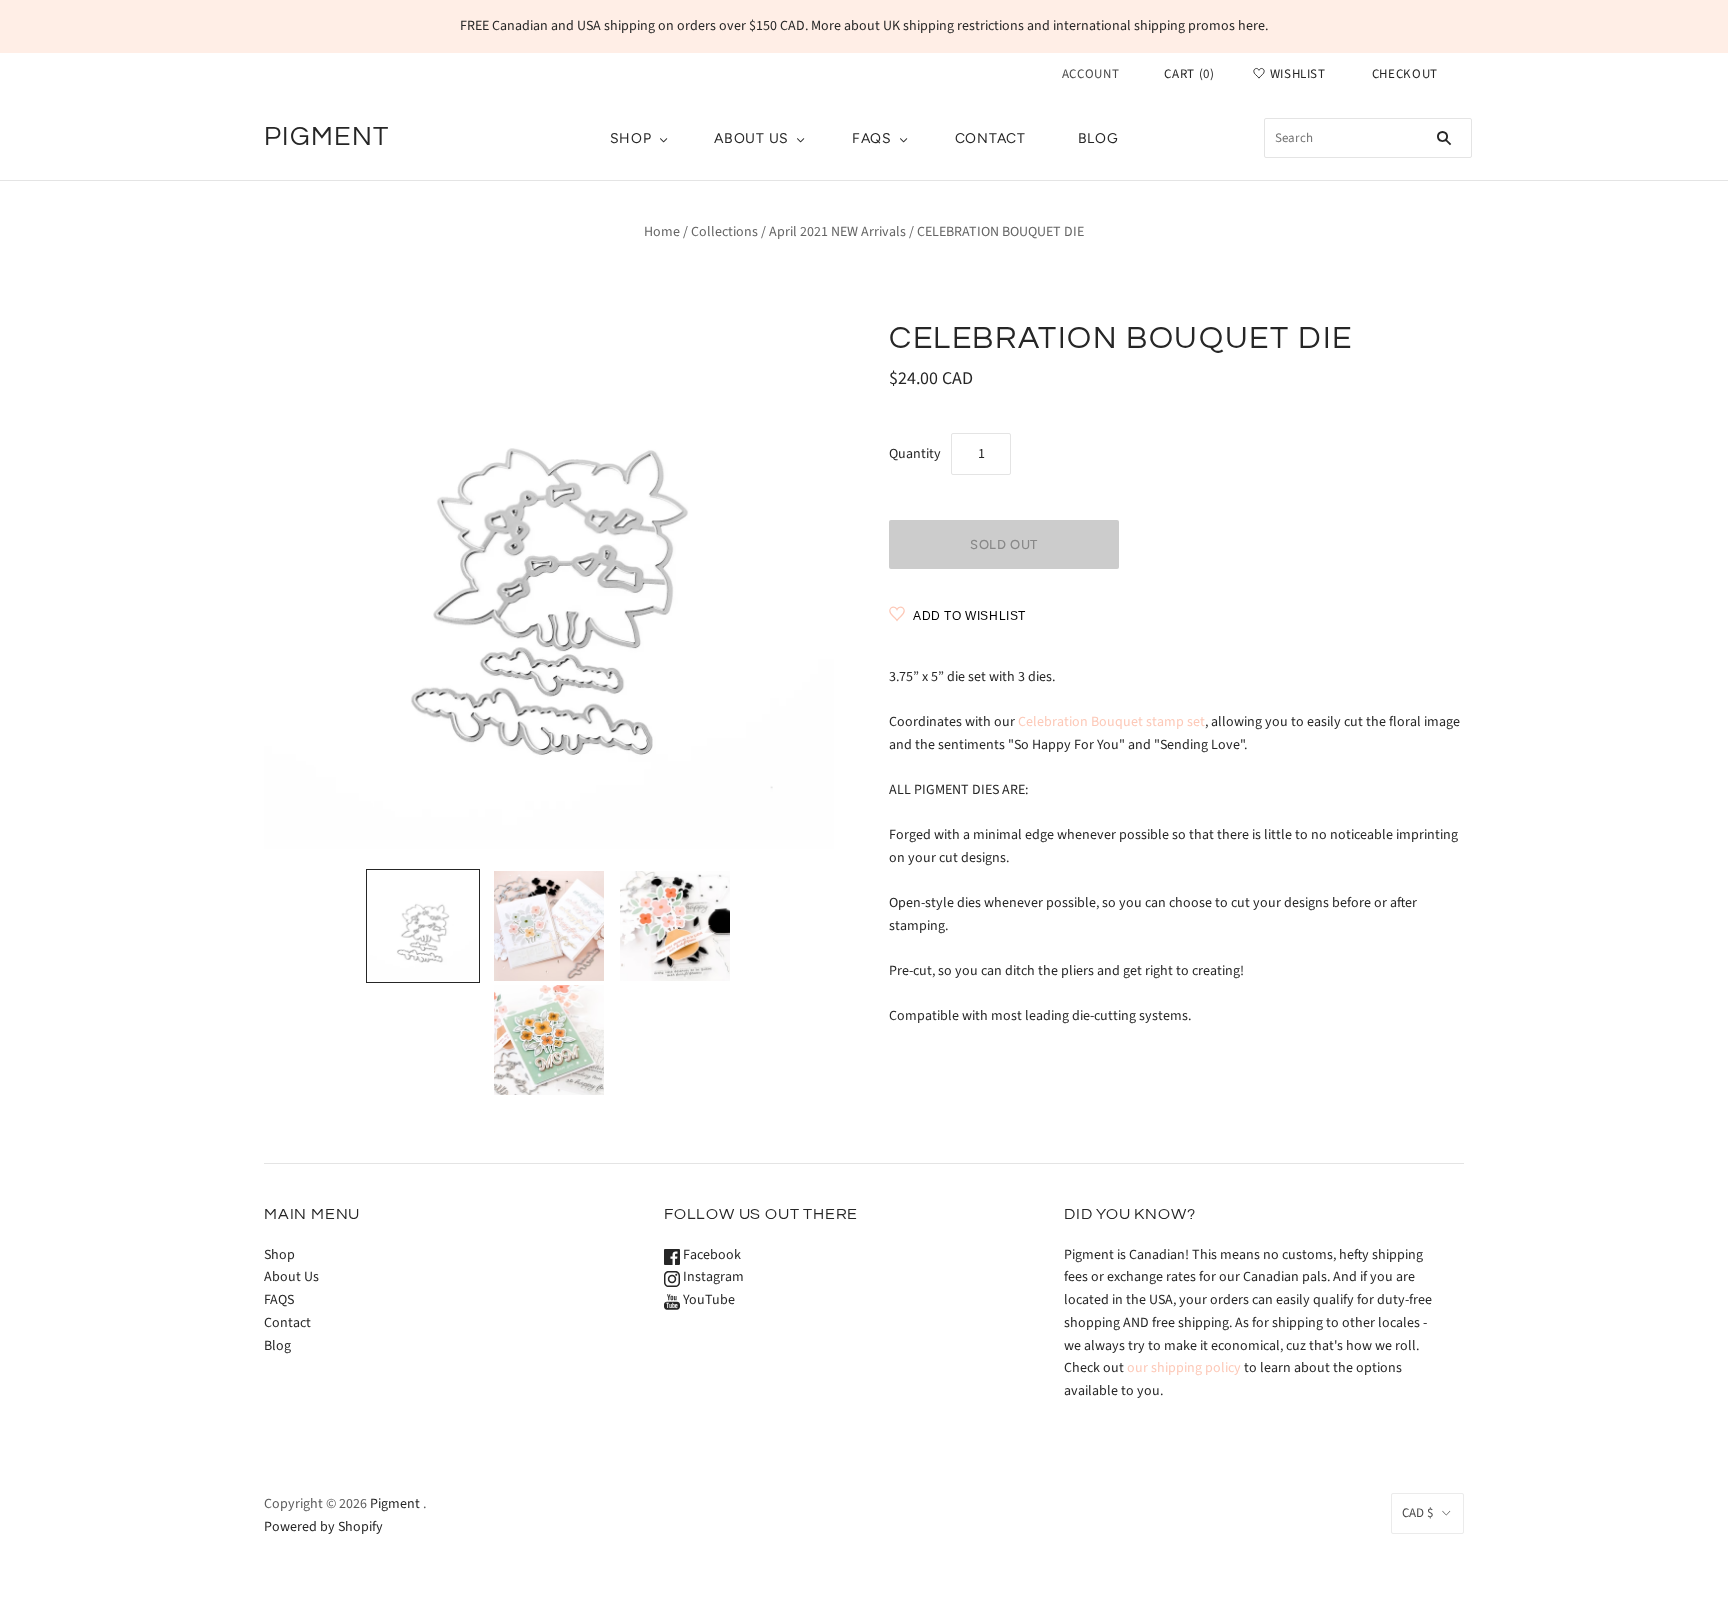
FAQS (872, 138)
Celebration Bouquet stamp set (1111, 722)
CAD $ (1417, 1513)
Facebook (710, 1255)
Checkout (1405, 74)
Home (662, 232)
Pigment (395, 1504)
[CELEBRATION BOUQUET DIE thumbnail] (423, 926)
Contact (990, 138)
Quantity (915, 454)
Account (1091, 74)
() (1189, 74)
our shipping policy (1184, 1368)
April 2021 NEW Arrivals (837, 232)
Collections (724, 232)
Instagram (712, 1277)
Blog (1098, 138)
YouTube (707, 1300)
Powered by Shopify (323, 1527)
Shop (631, 138)
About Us (751, 138)
